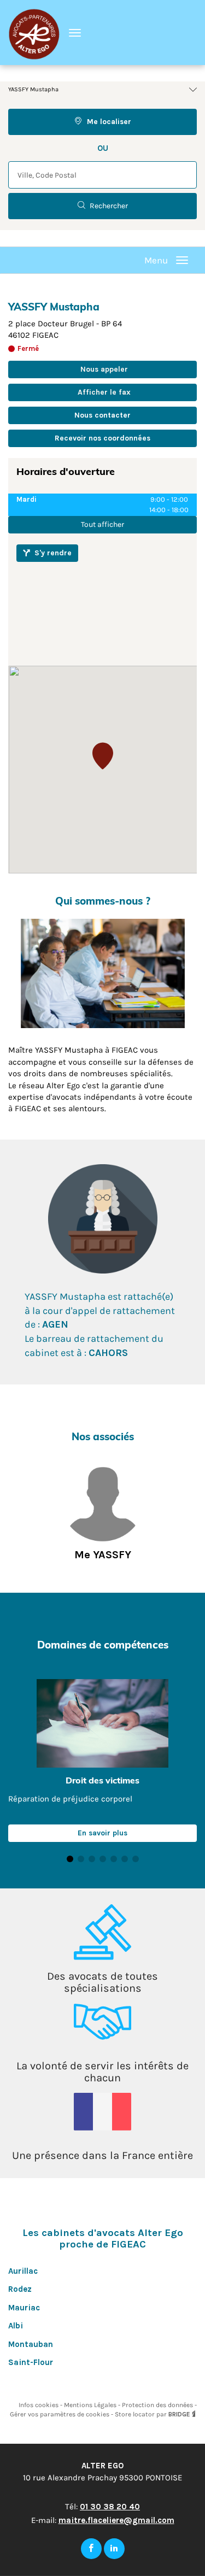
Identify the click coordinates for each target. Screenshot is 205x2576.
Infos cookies (39, 2405)
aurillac (23, 2271)
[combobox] (102, 175)
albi (16, 2326)
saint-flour (31, 2362)
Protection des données (158, 2405)
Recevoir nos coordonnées (102, 438)
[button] (103, 756)
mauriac (24, 2308)
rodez (20, 2289)
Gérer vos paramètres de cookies (60, 2414)
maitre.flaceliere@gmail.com (116, 2520)
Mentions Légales (91, 2405)
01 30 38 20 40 (110, 2507)
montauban (31, 2344)
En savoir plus (102, 1833)
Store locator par (153, 2414)
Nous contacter (102, 415)
